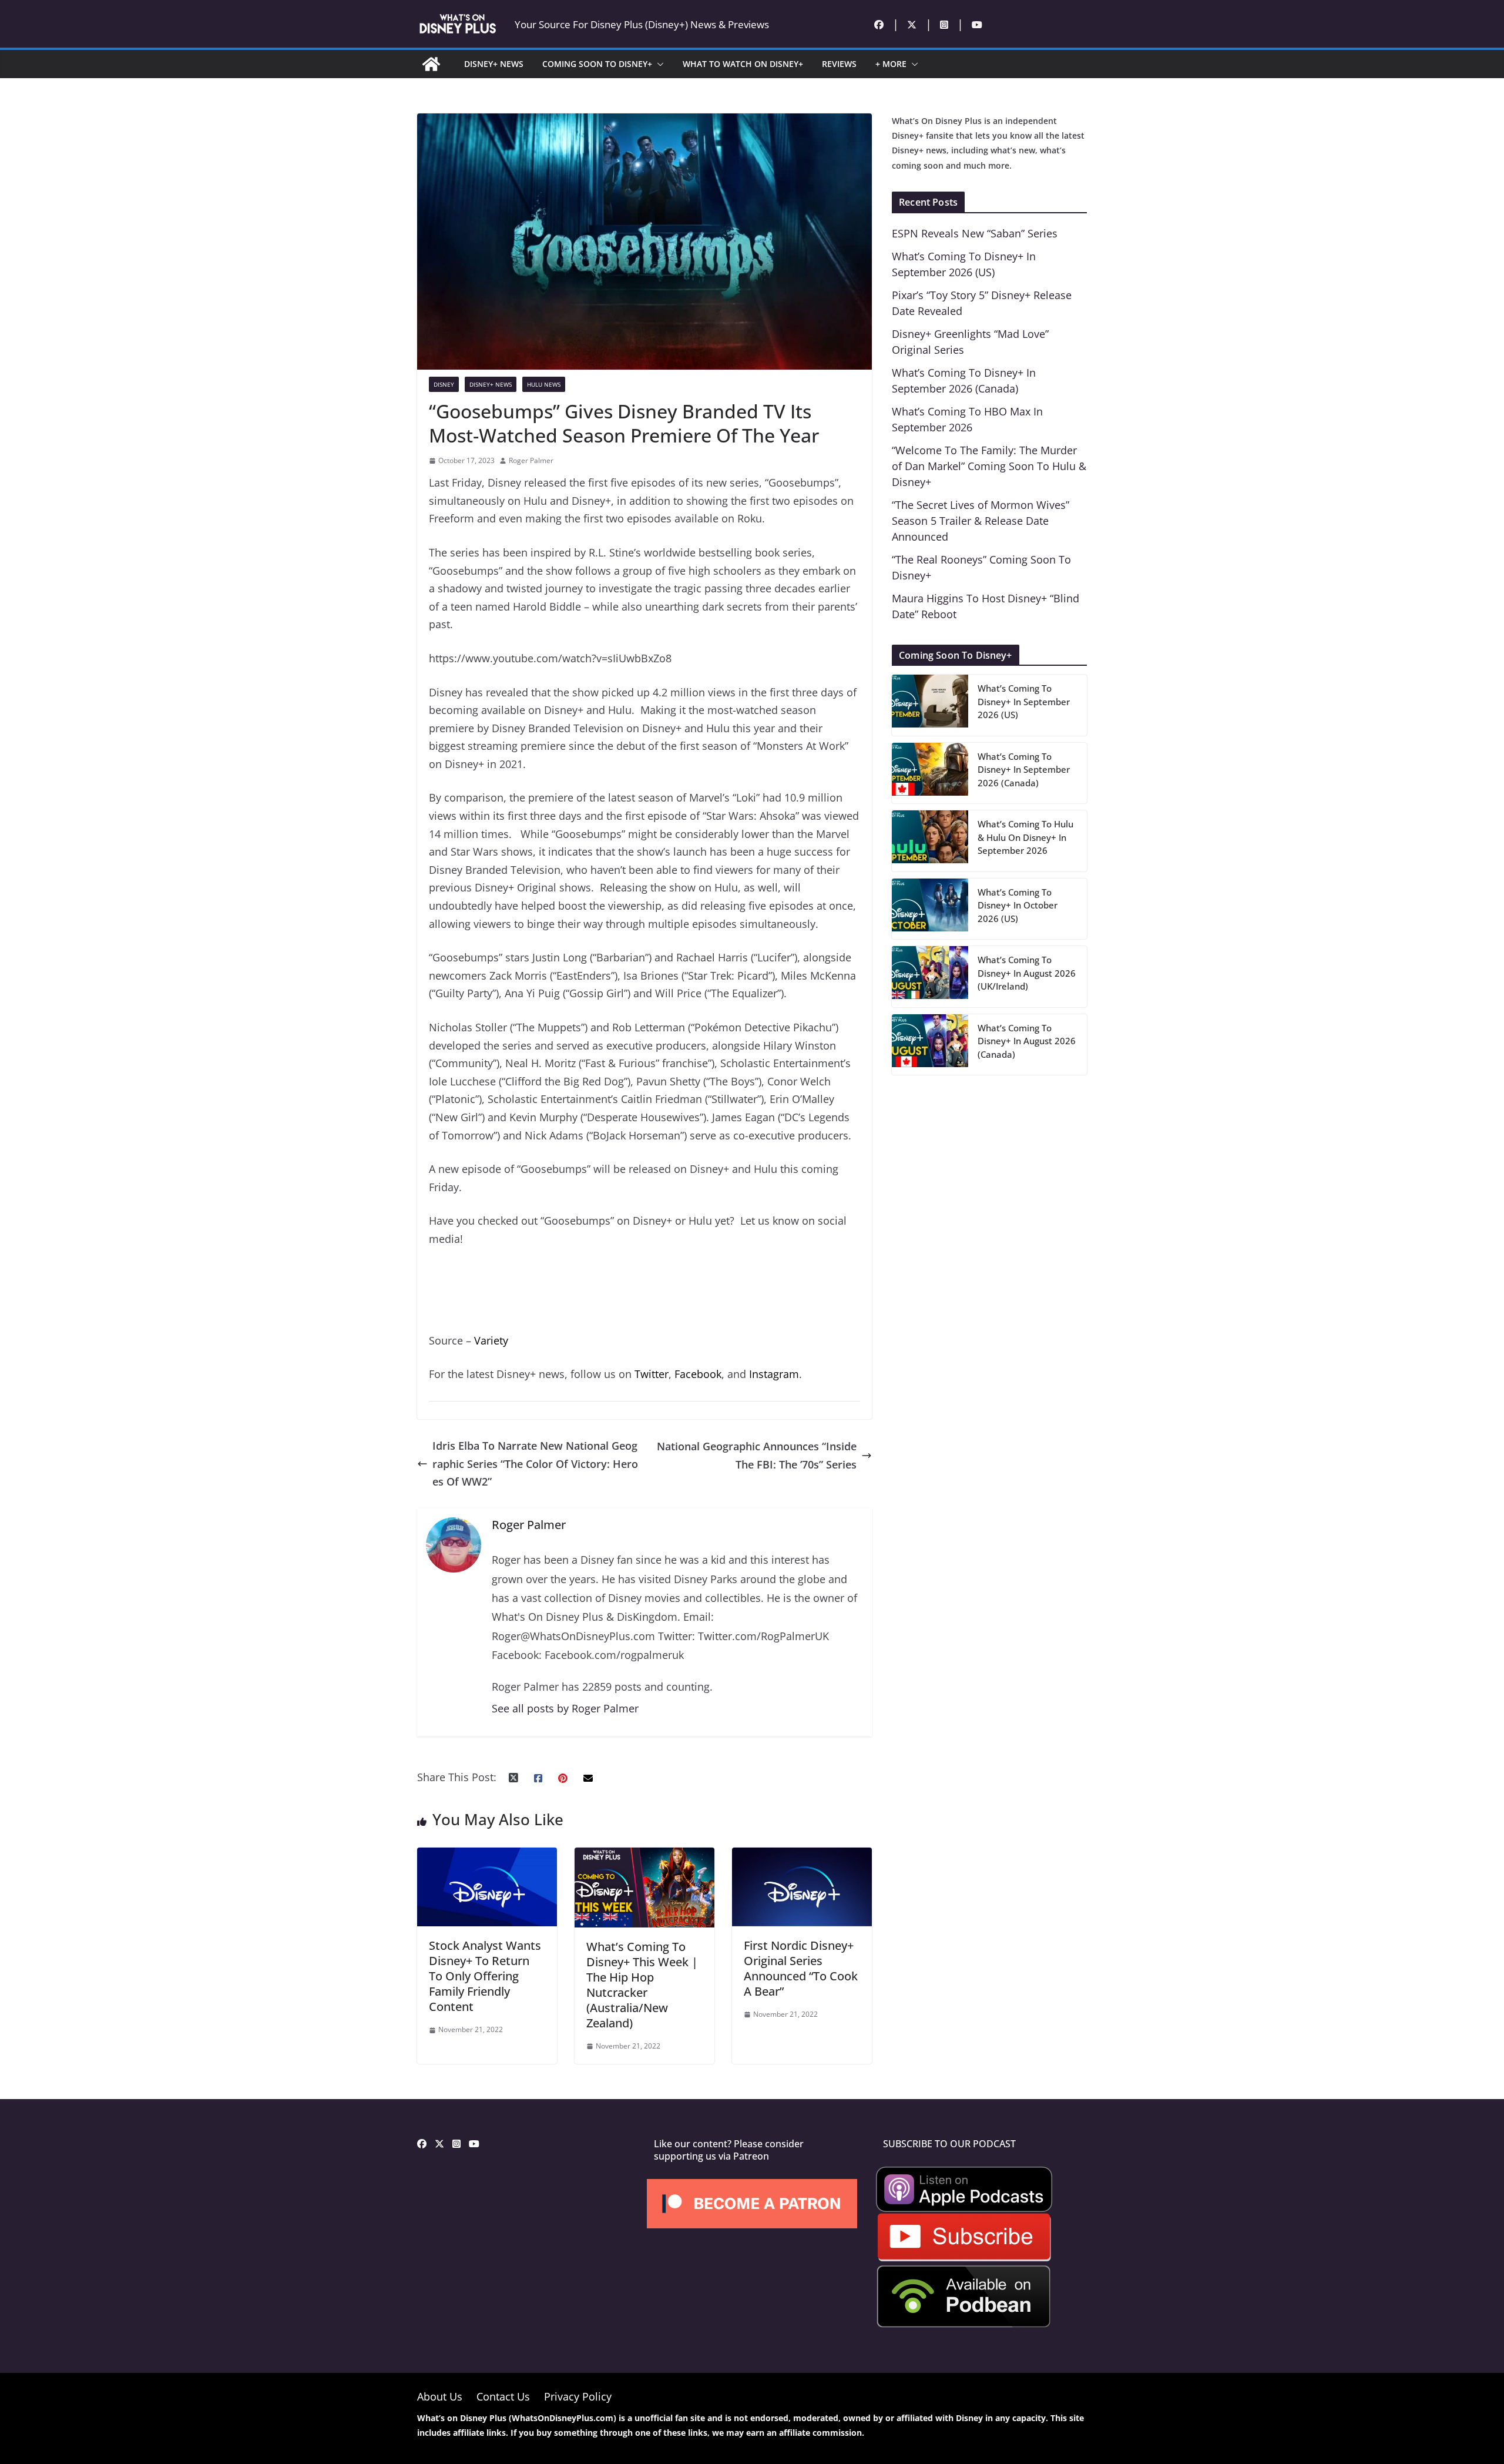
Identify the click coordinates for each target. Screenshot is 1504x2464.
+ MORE (891, 64)
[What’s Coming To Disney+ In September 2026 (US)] (930, 705)
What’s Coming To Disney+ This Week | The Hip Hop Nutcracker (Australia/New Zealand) (642, 1985)
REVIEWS (839, 64)
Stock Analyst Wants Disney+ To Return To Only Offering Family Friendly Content (485, 1976)
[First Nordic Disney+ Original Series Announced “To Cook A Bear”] (802, 1856)
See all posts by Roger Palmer (565, 1708)
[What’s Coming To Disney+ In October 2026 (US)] (930, 909)
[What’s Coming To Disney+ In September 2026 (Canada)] (930, 773)
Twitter (652, 1374)
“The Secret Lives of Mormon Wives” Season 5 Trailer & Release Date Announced (981, 521)
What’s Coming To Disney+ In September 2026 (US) (1024, 701)
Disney (444, 384)
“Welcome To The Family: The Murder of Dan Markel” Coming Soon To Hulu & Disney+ (989, 466)
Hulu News (544, 384)
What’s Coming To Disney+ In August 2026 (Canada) (1027, 1041)
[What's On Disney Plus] (431, 64)
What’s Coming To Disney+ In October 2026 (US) (1018, 905)
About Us (440, 2396)
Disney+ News (491, 384)
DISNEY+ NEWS (494, 64)
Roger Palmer (531, 460)
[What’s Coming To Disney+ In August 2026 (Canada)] (930, 1045)
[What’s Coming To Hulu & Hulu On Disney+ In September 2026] (930, 841)
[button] (658, 64)
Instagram (774, 1374)
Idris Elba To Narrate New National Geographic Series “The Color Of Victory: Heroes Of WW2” (535, 1464)
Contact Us (503, 2396)
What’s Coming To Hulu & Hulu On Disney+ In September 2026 (1025, 837)
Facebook (698, 1374)
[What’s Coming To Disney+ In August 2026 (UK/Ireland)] (930, 977)
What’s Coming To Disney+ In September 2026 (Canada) (1024, 770)
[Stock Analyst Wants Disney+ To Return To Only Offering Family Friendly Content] (487, 1856)
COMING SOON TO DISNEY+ (597, 64)
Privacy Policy (578, 2396)
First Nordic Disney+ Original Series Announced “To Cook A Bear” (801, 1968)
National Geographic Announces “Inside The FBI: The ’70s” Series (757, 1455)
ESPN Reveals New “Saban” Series (975, 233)
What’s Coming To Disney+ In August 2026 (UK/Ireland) (1027, 973)
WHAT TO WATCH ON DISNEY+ (743, 64)
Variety (491, 1340)
